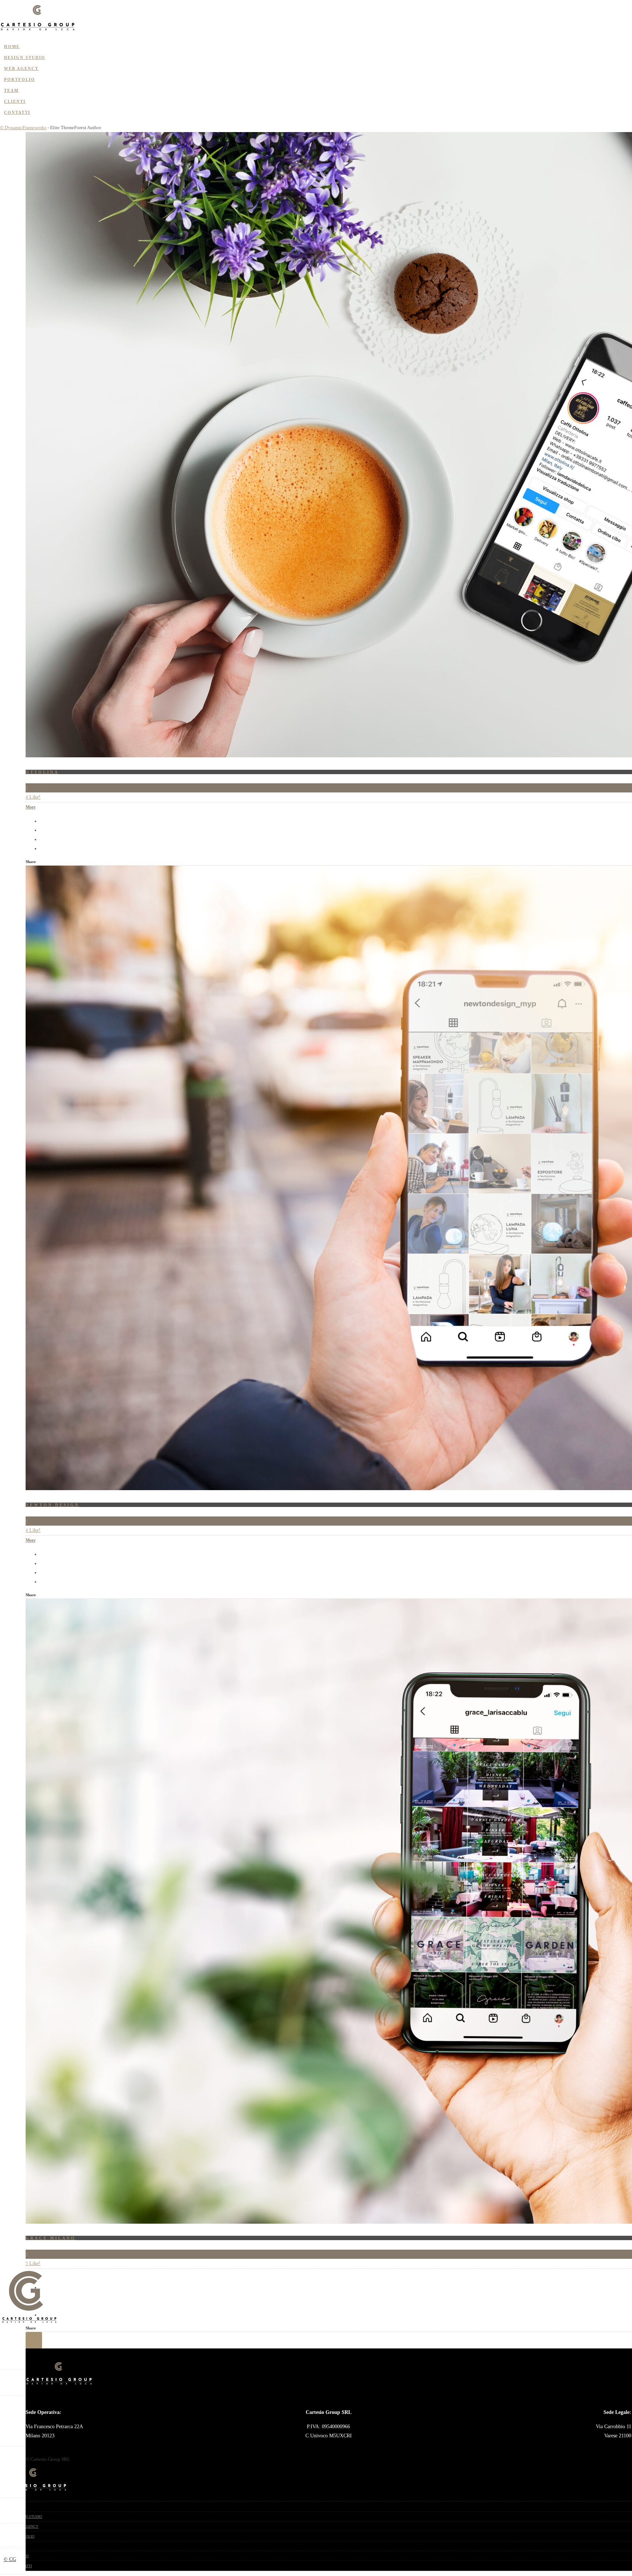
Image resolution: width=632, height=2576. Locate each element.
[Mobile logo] (33, 2491)
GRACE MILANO (51, 2238)
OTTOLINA (42, 772)
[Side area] (38, 31)
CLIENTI (15, 101)
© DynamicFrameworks (23, 128)
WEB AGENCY (21, 68)
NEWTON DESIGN (52, 1505)
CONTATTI (17, 112)
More (31, 807)
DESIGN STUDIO (25, 57)
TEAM (11, 90)
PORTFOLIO (20, 79)
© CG (10, 2559)
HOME (12, 46)
